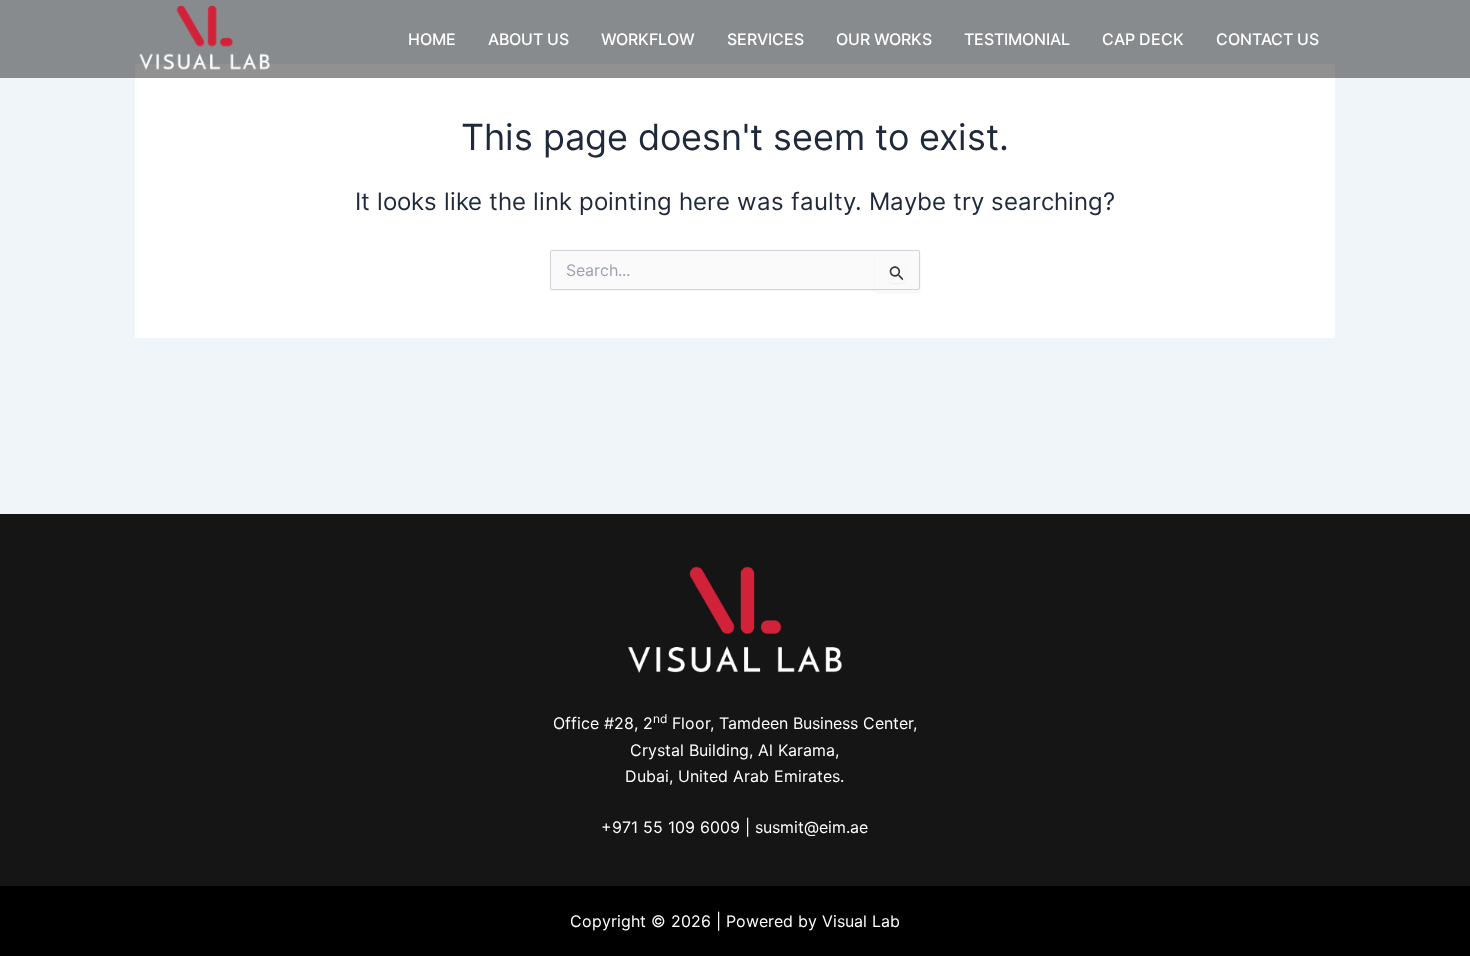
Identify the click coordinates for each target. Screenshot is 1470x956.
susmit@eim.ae (811, 827)
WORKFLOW (648, 39)
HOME (432, 39)
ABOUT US (528, 39)
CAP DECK (1143, 39)
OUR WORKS (884, 39)
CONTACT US (1267, 39)
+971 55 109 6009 (670, 827)
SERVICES (765, 39)
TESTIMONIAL (1017, 39)
